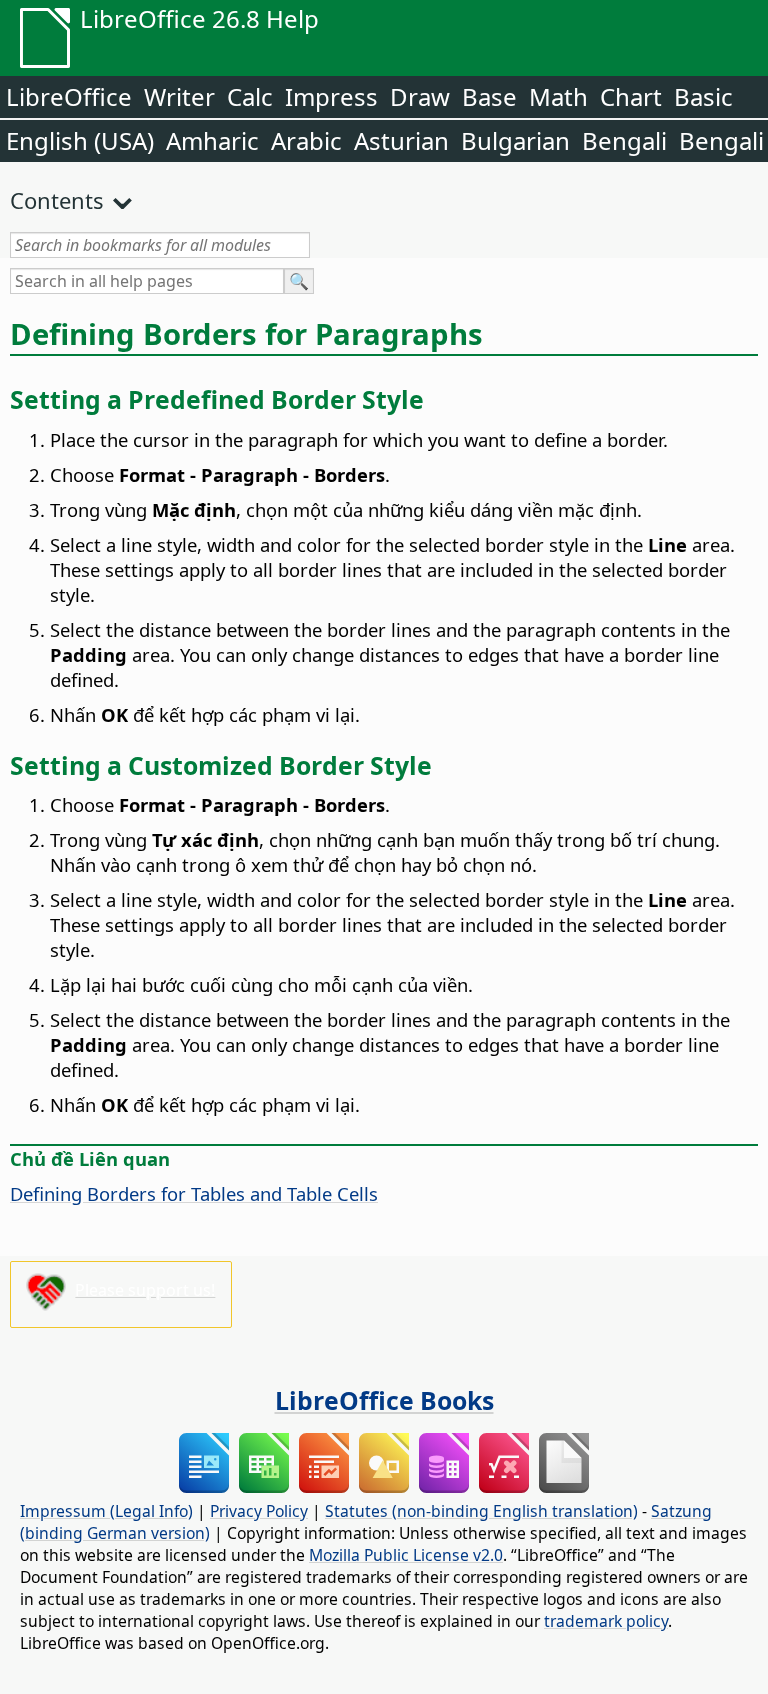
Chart (631, 96)
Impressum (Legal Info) (106, 1511)
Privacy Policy (259, 1511)
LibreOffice (69, 96)
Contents (57, 200)
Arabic (306, 140)
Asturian (401, 140)
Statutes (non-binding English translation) (481, 1511)
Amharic (212, 140)
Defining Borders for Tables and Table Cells (194, 1193)
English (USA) (80, 140)
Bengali (624, 140)
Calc (250, 96)
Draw (420, 96)
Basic (703, 96)
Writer (179, 96)
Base (489, 96)
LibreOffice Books (384, 1400)
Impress (331, 96)
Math (558, 96)
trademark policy (606, 1621)
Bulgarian (515, 140)
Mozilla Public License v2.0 (406, 1555)
